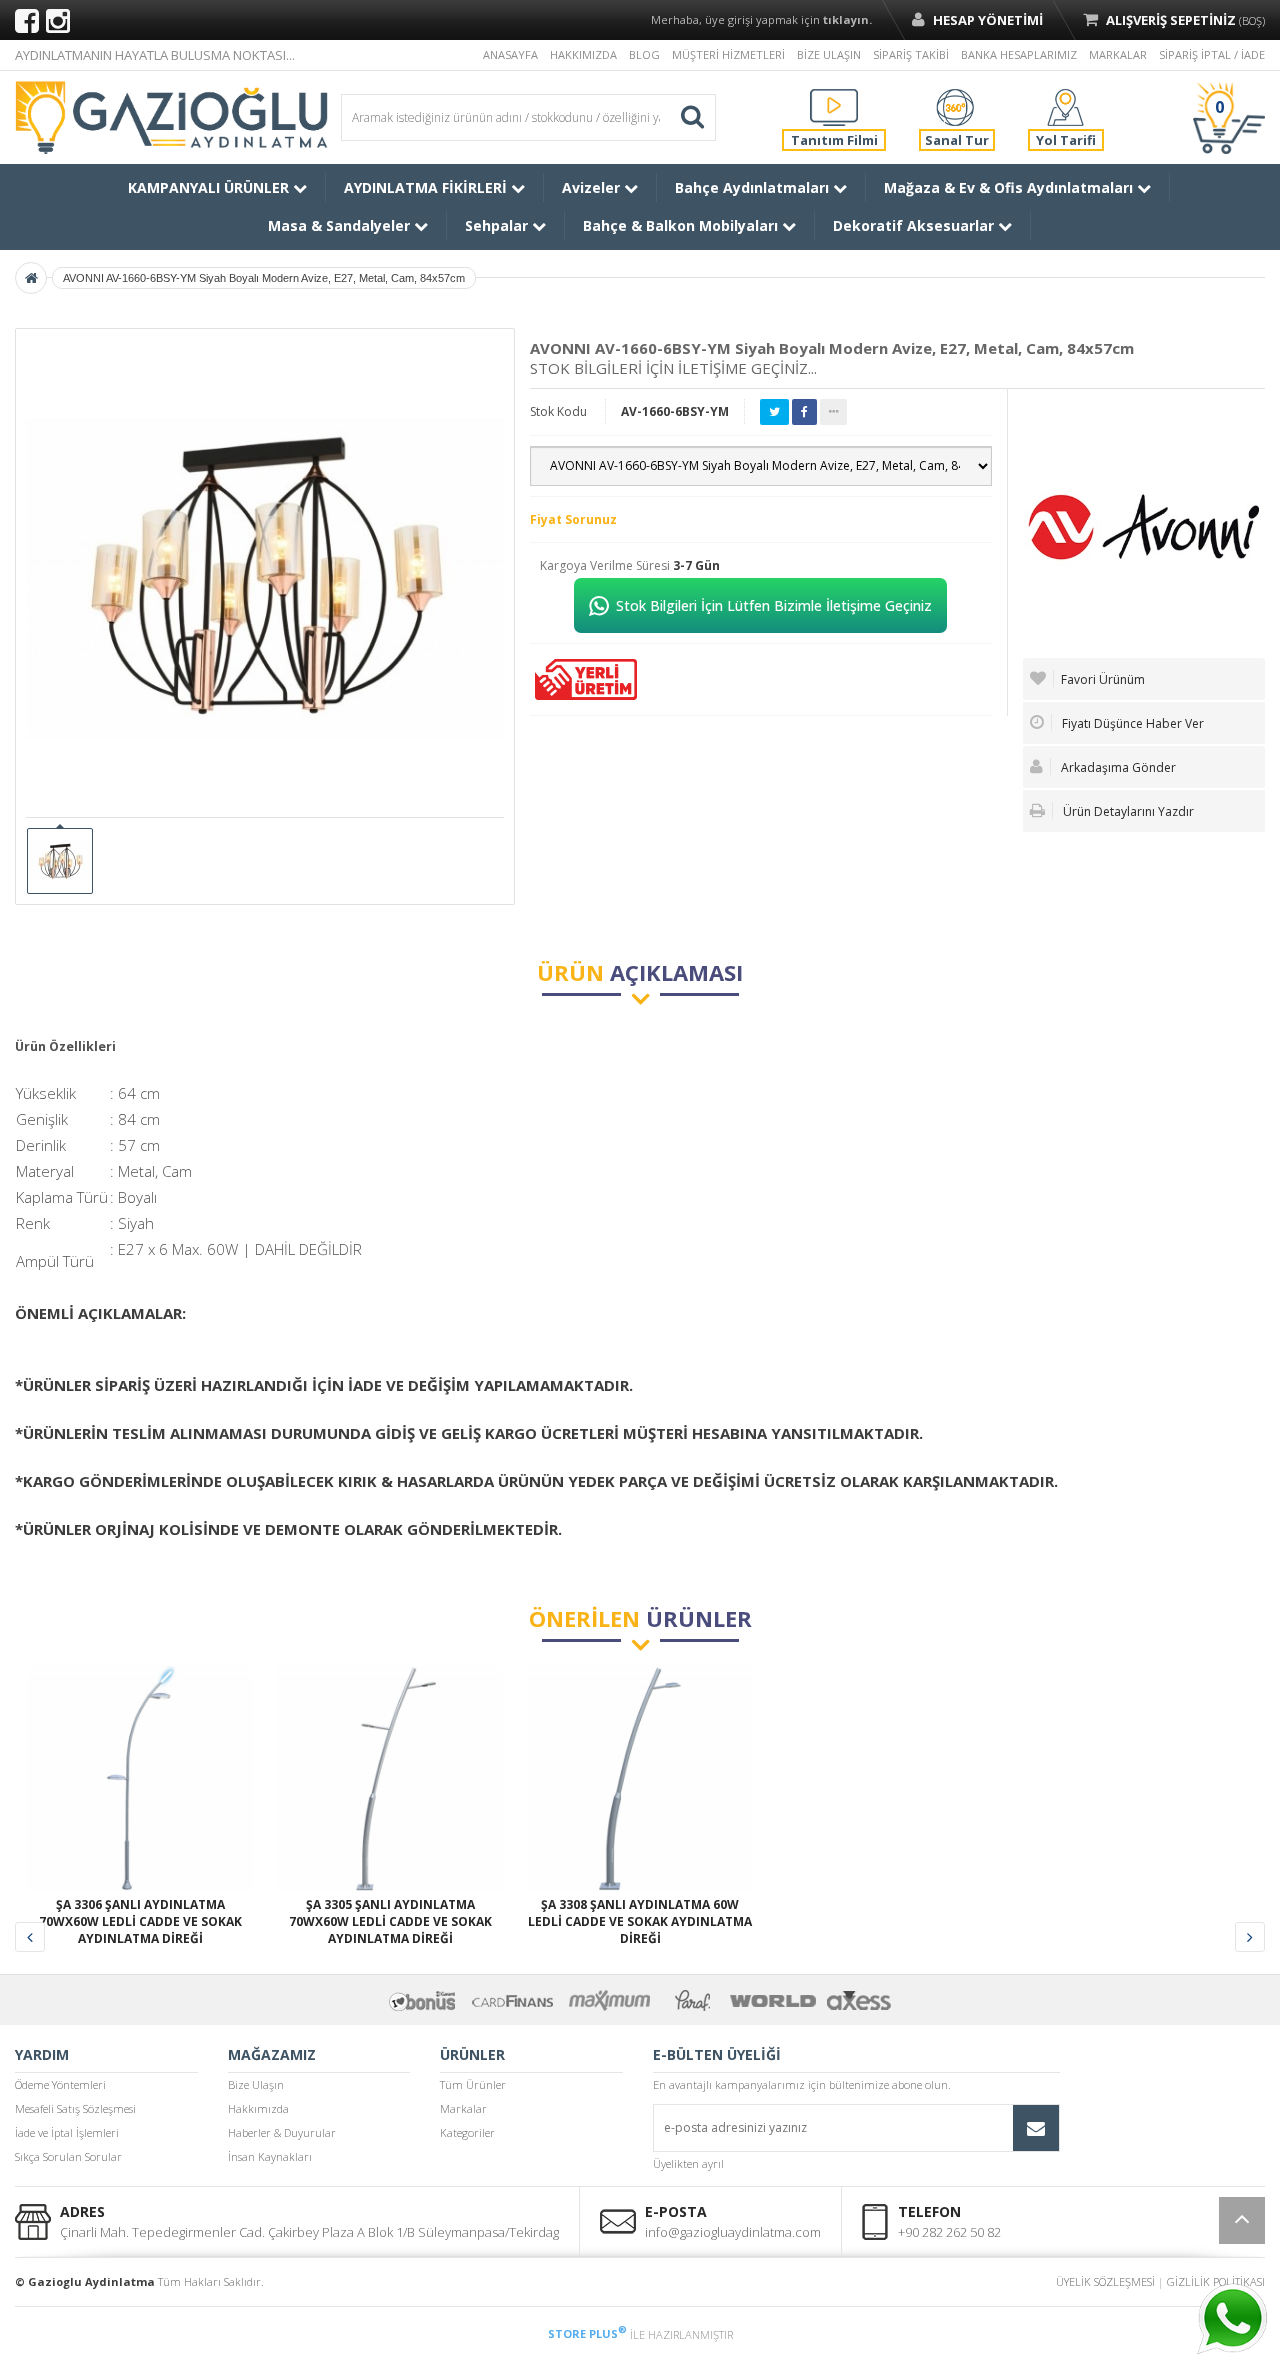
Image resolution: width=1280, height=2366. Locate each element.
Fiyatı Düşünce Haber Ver (1131, 723)
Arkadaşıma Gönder (1117, 767)
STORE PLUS (587, 2333)
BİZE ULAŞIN (829, 54)
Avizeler (593, 187)
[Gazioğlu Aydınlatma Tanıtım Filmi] (834, 106)
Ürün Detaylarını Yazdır (1127, 811)
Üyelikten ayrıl (688, 2163)
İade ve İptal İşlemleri (67, 2132)
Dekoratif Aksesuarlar (915, 225)
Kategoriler (467, 2132)
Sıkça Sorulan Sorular (68, 2156)
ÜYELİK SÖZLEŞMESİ (1105, 2281)
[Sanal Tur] (955, 106)
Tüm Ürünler (473, 2084)
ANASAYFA (510, 54)
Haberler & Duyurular (282, 2132)
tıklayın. (847, 19)
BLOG (644, 54)
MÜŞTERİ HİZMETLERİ (728, 54)
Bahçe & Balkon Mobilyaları (682, 225)
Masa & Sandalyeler (341, 225)
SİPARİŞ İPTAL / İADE (1212, 54)
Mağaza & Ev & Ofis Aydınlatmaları (1010, 187)
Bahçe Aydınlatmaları (754, 187)
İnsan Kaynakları (270, 2156)
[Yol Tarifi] (1066, 106)
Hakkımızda (258, 2108)
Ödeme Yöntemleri (60, 2084)
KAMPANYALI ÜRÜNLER (210, 187)
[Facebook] (27, 20)
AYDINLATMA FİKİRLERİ (427, 187)
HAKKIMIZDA (583, 54)
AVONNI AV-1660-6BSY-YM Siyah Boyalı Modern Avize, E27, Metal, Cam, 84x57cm (264, 278)
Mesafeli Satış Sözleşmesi (75, 2108)
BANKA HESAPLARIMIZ (1019, 54)
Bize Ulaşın (256, 2084)
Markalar (463, 2108)
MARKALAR (1118, 54)
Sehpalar (498, 225)
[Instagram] (58, 20)
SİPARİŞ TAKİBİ (911, 54)
